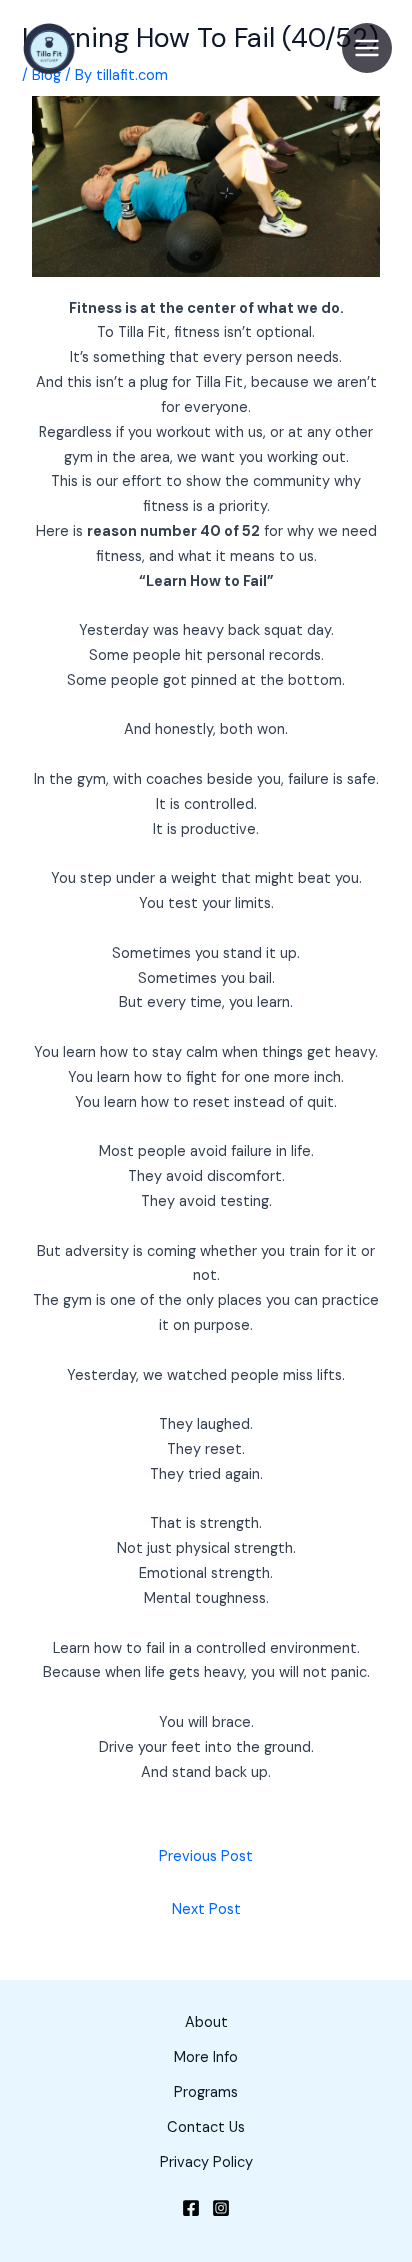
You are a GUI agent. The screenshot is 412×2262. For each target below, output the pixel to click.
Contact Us (206, 2127)
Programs (206, 2092)
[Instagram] (221, 2208)
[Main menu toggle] (367, 48)
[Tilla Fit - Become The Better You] (50, 48)
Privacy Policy (206, 2162)
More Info (206, 2057)
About (206, 2022)
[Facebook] (191, 2208)
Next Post (206, 1909)
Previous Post (206, 1856)
